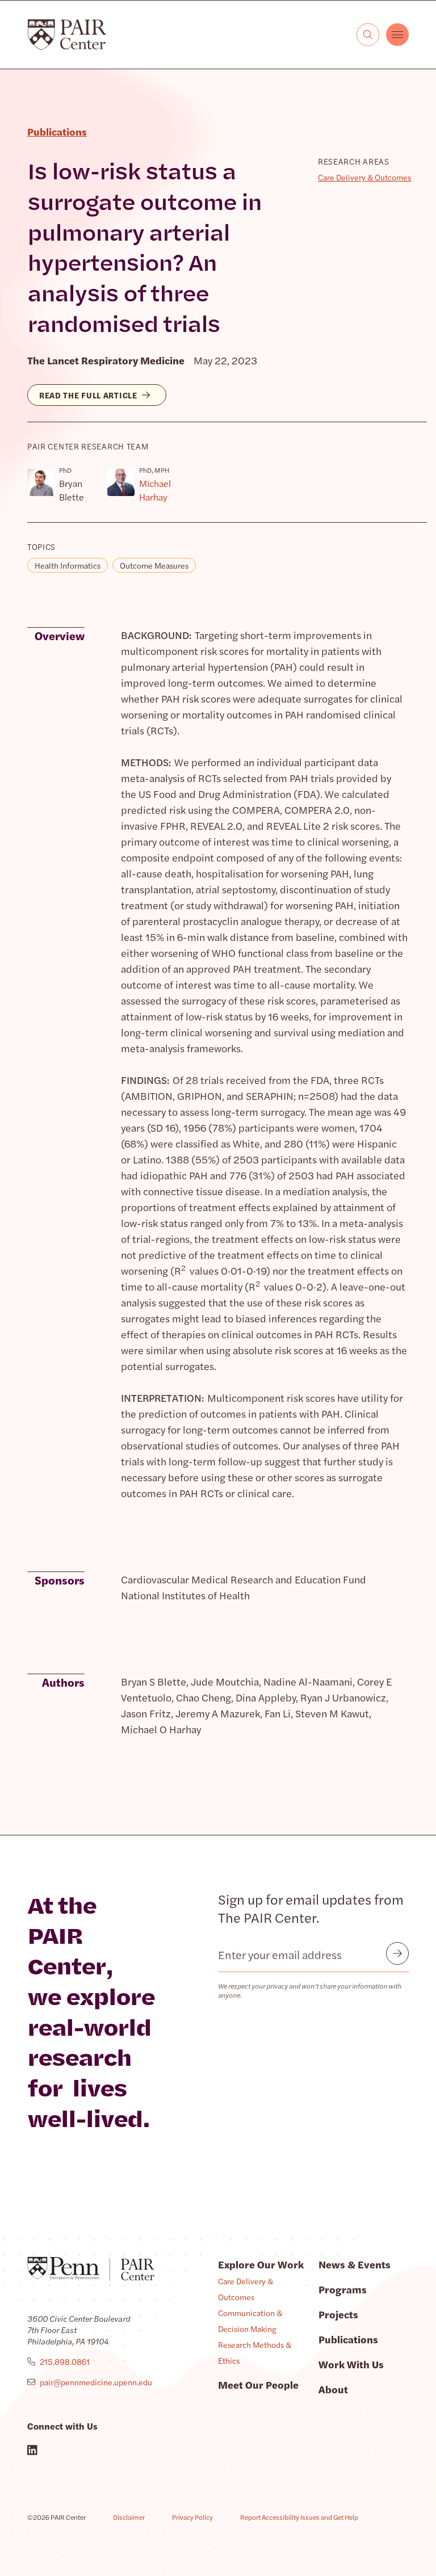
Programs (343, 2289)
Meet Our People (258, 2384)
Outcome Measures (154, 565)
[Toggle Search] (368, 35)
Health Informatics (68, 565)
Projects (338, 2314)
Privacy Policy (192, 2517)
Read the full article (88, 395)
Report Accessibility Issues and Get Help (299, 2517)
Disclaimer (129, 2517)
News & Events (355, 2264)
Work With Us (351, 2364)
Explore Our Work (261, 2264)
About (333, 2389)
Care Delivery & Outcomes (364, 177)
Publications (348, 2339)
